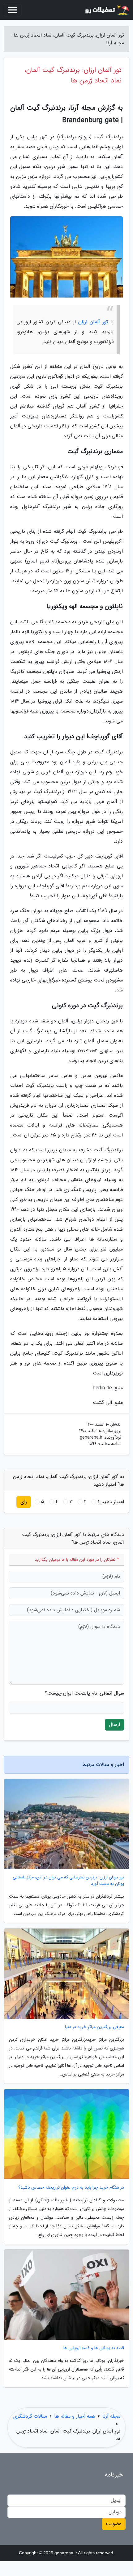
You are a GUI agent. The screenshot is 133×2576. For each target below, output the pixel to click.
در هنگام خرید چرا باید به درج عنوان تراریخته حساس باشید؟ (71, 2188)
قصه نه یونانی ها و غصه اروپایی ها (94, 2348)
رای (24, 1502)
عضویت (114, 2524)
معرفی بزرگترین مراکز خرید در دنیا (94, 2027)
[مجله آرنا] (106, 10)
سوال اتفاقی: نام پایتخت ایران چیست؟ (84, 1693)
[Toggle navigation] (12, 10)
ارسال (114, 1725)
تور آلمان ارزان (93, 322)
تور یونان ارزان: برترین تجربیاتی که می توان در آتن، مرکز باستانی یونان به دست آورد (68, 1881)
